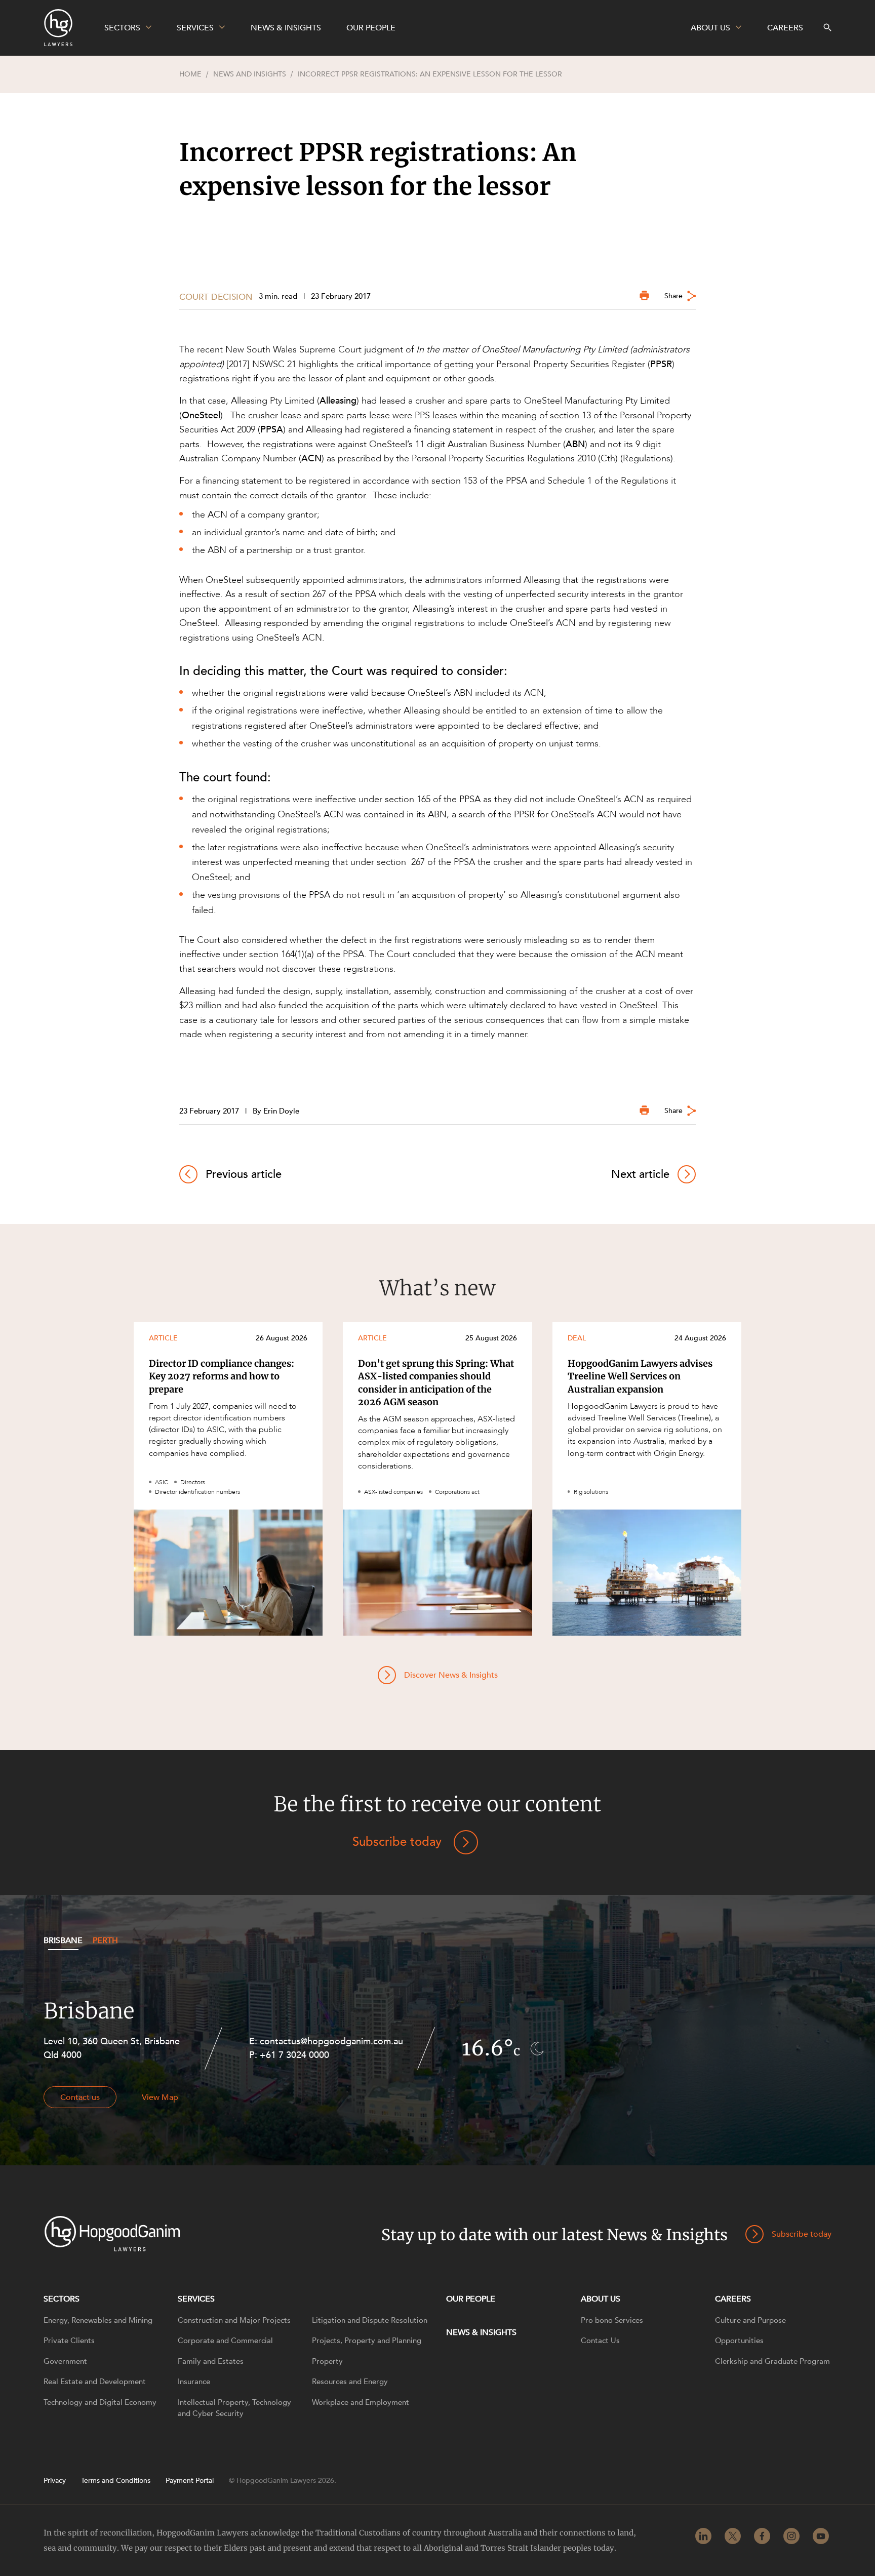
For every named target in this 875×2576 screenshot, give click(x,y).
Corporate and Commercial (225, 2341)
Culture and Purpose (750, 2320)
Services (196, 2299)
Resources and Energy (350, 2382)
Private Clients (69, 2341)
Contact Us (600, 2341)
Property (327, 2361)
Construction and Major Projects (234, 2320)
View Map (160, 2097)
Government (65, 2361)
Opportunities (739, 2341)
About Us (601, 2299)
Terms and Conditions (116, 2481)
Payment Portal (190, 2481)
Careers (733, 2299)
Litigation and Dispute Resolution (370, 2320)
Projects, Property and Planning (367, 2341)
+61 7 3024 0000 (294, 2055)
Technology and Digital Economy (100, 2402)
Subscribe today (397, 1842)
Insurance (194, 2382)
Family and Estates (211, 2361)
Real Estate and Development (95, 2382)
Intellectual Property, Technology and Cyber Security (234, 2408)
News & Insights (481, 2332)
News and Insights (250, 74)
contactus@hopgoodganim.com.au (331, 2042)
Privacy (55, 2481)
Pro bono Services (612, 2320)
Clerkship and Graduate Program (772, 2361)
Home (190, 74)
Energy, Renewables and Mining (98, 2320)
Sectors (62, 2299)
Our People (471, 2299)
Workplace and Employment (361, 2402)
